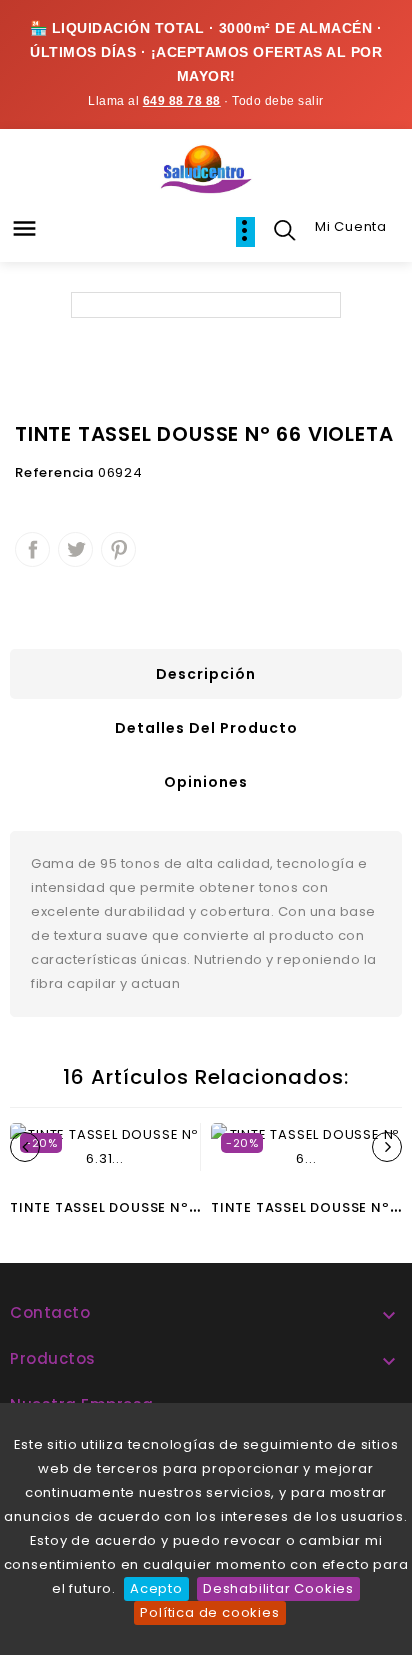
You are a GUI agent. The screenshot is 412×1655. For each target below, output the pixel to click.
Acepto (156, 1588)
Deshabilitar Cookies (278, 1588)
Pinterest (118, 549)
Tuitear (75, 549)
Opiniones (206, 782)
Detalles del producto (206, 728)
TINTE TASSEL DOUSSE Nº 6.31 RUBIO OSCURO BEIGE (194, 1207)
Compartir (32, 549)
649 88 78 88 (182, 101)
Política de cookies (209, 1612)
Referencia (54, 472)
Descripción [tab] (206, 674)
